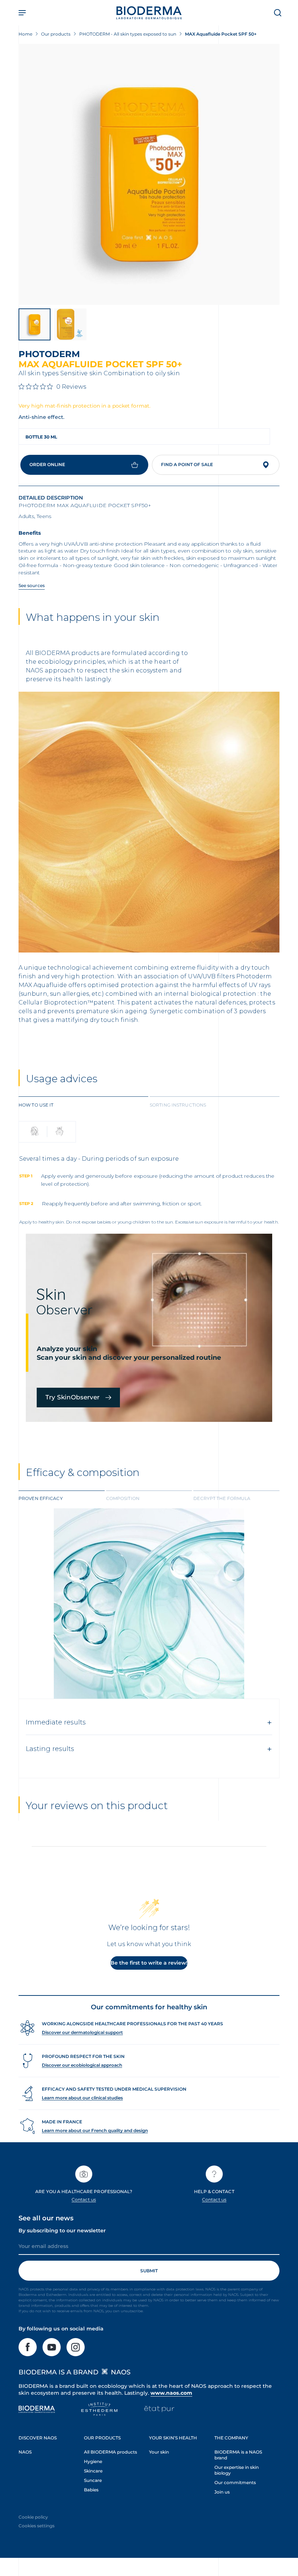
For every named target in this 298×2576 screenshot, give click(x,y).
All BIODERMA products (110, 2452)
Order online (47, 464)
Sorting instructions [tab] (178, 1105)
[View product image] (149, 174)
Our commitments (235, 2482)
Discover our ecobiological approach (82, 2065)
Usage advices (62, 1079)
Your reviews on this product (97, 1805)
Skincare (93, 2471)
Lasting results (50, 1749)
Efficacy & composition (83, 1472)
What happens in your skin (93, 617)
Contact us (84, 2199)
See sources (32, 585)
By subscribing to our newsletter (62, 2231)
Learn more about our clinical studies (82, 2098)
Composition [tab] (123, 1498)
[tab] (83, 1104)
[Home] (149, 13)
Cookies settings (37, 2526)
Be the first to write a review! (149, 1963)
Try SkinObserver (73, 1397)
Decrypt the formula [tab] (222, 1498)
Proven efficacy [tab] (41, 1498)
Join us (222, 2492)
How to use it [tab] (36, 1105)
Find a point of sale (187, 464)
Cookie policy (33, 2517)
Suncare (93, 2480)
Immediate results (56, 1722)
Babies (91, 2490)
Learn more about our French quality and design (95, 2130)
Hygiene (93, 2461)
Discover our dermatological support (82, 2032)
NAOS (25, 2452)
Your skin (159, 2452)
